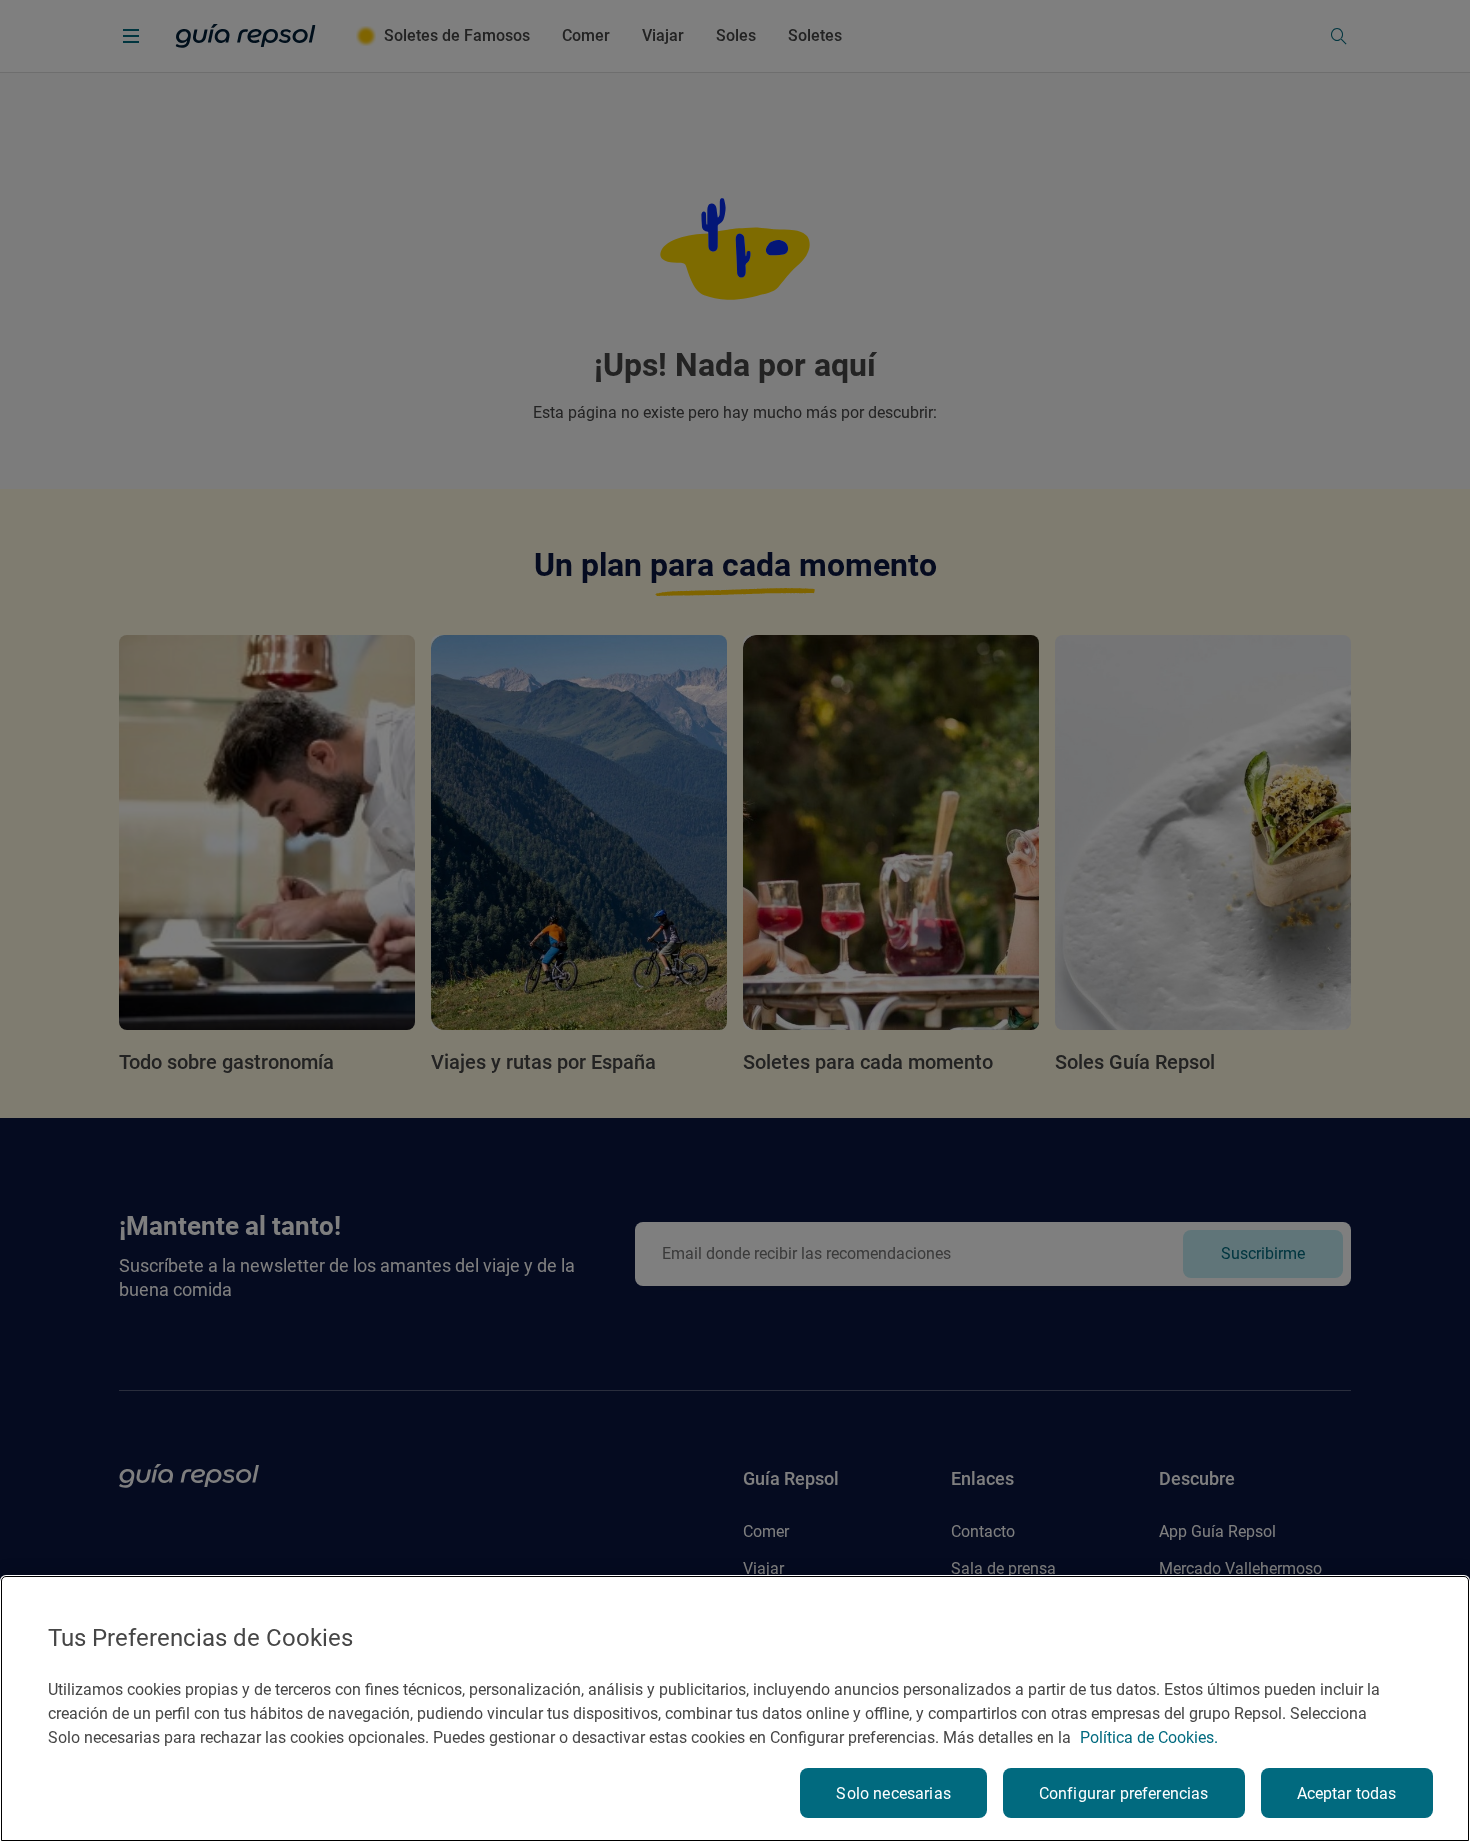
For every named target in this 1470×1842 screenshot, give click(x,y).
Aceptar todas (1347, 1793)
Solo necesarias (893, 1793)
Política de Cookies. (1149, 1737)
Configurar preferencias (1124, 1793)
